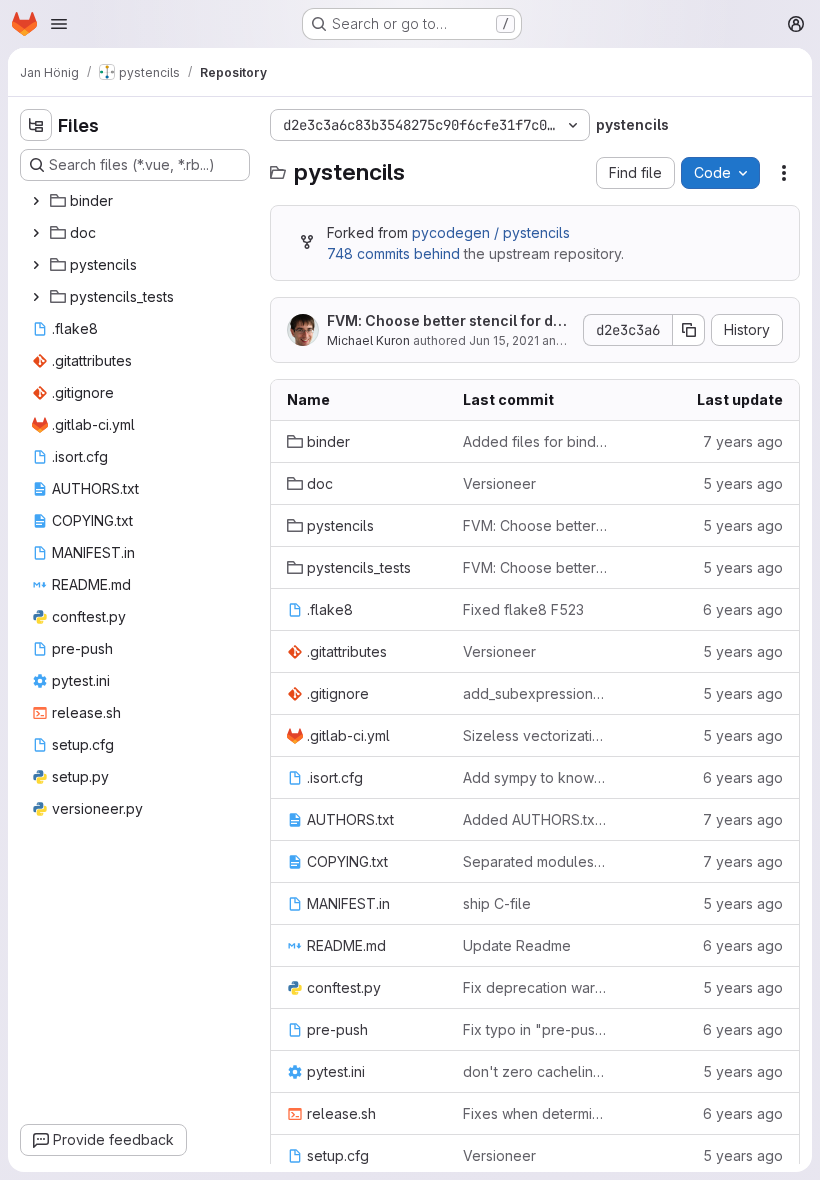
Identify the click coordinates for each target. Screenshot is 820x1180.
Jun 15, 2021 (504, 340)
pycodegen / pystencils (491, 232)
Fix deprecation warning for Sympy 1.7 (535, 987)
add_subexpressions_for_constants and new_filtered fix (535, 693)
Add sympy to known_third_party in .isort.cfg (535, 777)
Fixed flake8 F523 (523, 609)
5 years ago (743, 483)
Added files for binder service (535, 441)
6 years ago (743, 609)
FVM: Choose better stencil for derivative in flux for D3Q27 (449, 321)
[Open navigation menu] (59, 24)
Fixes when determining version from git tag (535, 1113)
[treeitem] (137, 201)
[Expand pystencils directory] (36, 265)
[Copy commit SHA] (689, 330)
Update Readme (517, 945)
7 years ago (743, 441)
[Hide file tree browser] (36, 125)
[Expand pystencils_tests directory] (36, 297)
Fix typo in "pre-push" (535, 1029)
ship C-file (497, 903)
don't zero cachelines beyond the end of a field (535, 1071)
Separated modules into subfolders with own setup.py (535, 861)
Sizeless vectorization (535, 735)
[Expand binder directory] (36, 201)
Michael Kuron (368, 340)
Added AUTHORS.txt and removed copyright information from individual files (535, 819)
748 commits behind (393, 253)
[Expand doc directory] (36, 233)
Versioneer (499, 483)
